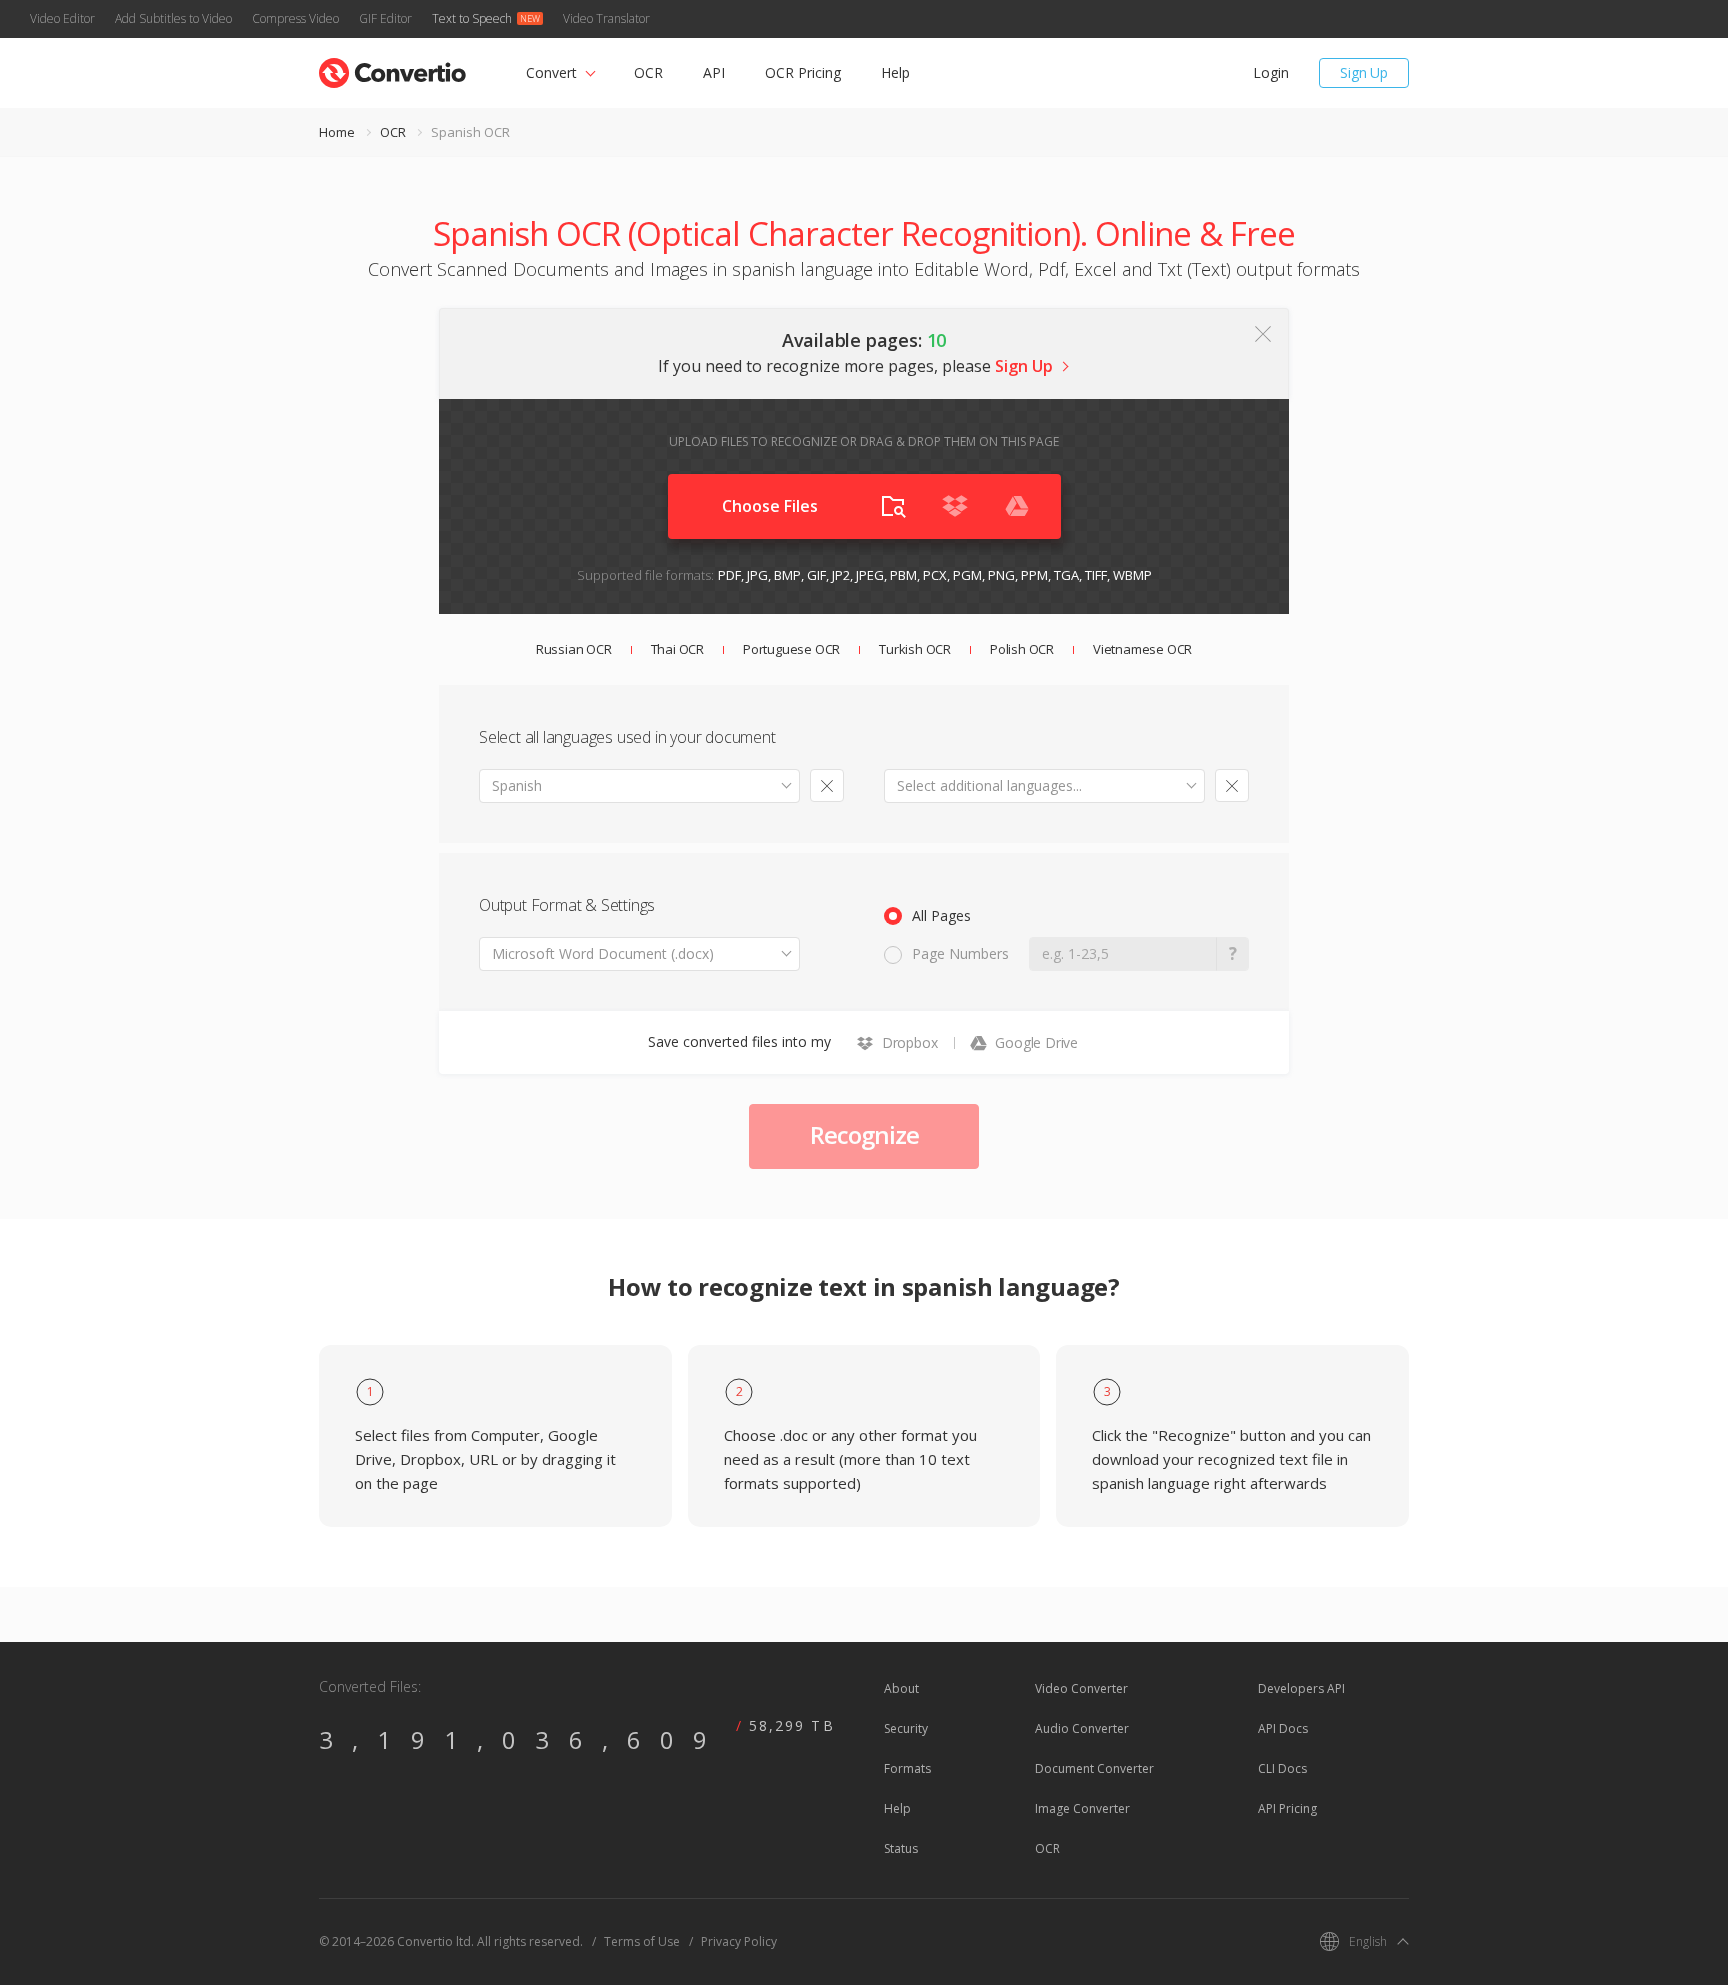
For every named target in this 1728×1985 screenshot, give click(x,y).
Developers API (1301, 1688)
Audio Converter (1082, 1728)
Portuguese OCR (791, 649)
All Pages (941, 915)
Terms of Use (642, 1941)
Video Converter (1081, 1688)
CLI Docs (1282, 1768)
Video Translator (606, 18)
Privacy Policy (739, 1941)
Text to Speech (472, 18)
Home (337, 132)
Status (901, 1848)
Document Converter (1094, 1768)
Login (1270, 72)
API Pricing (1287, 1808)
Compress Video (295, 18)
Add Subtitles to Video (173, 18)
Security (906, 1728)
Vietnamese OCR (1142, 649)
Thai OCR (677, 649)
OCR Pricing (803, 72)
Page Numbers (960, 953)
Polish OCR (1022, 649)
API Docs (1283, 1728)
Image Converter (1082, 1808)
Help (895, 72)
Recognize (864, 1134)
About (901, 1688)
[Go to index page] (392, 68)
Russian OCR (574, 649)
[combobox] (639, 786)
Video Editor (62, 18)
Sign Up (1364, 72)
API (714, 72)
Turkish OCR (915, 649)
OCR (648, 72)
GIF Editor (385, 18)
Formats (907, 1768)
